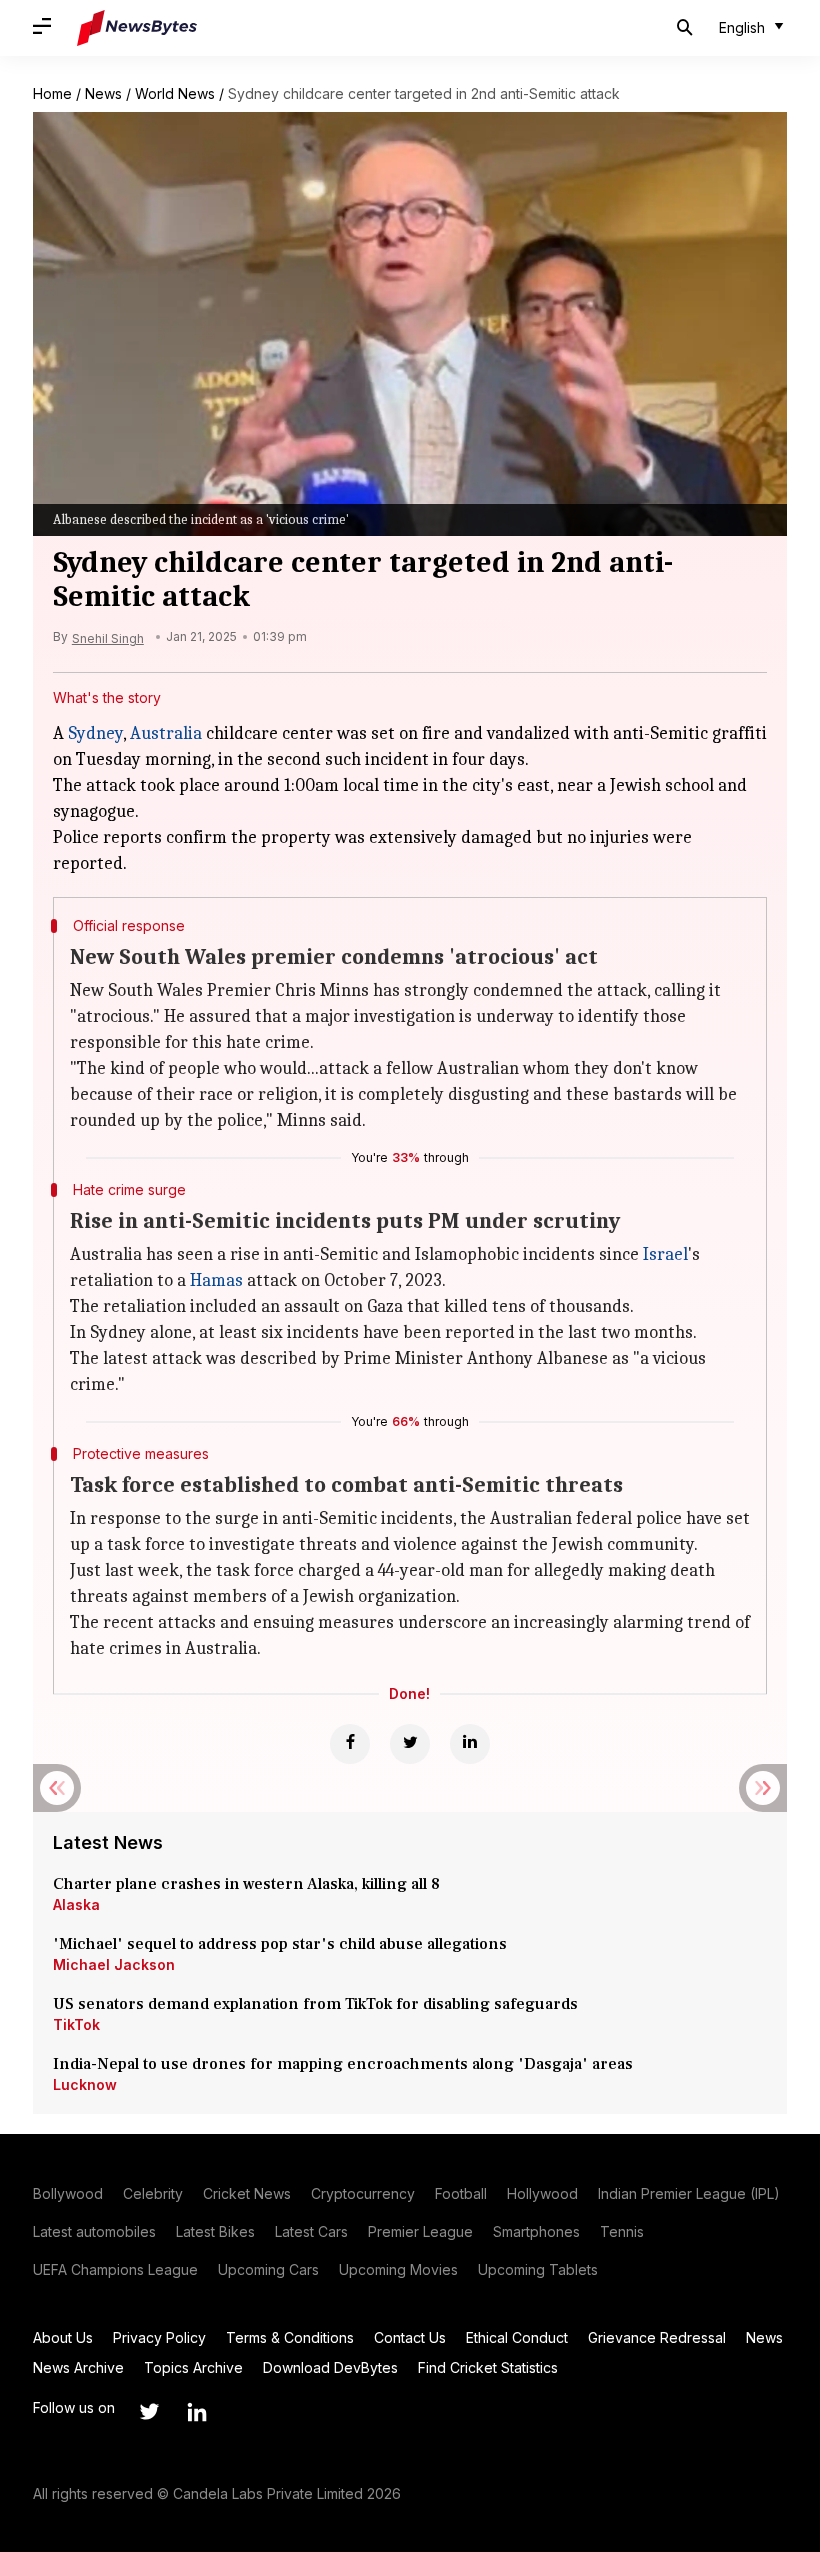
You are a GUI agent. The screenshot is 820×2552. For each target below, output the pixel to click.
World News (175, 93)
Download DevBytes (330, 2367)
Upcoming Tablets (538, 2269)
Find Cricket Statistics (488, 2367)
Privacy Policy (159, 2337)
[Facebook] (350, 1744)
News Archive (78, 2367)
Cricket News (247, 2193)
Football (461, 2193)
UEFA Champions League (115, 2269)
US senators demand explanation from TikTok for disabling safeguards (315, 2004)
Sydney (95, 733)
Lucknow (85, 2084)
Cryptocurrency (363, 2193)
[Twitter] (410, 1744)
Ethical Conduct (517, 2337)
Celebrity (153, 2193)
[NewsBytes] (137, 28)
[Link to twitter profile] (149, 2412)
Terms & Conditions (290, 2337)
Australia (166, 733)
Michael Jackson (114, 1964)
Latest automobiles (94, 2231)
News (103, 93)
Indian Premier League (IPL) (689, 2193)
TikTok (76, 2024)
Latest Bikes (215, 2231)
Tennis (622, 2231)
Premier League (420, 2231)
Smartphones (536, 2231)
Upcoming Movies (398, 2269)
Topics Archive (193, 2367)
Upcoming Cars (268, 2269)
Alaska (76, 1904)
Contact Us (410, 2337)
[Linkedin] (470, 1744)
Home (52, 93)
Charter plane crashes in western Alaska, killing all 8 (248, 1884)
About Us (63, 2337)
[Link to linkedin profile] (197, 2412)
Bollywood (68, 2193)
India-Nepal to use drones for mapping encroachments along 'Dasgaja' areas (343, 2064)
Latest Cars (311, 2231)
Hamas (216, 1280)
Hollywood (542, 2193)
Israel (665, 1254)
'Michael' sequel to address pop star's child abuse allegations (280, 1944)
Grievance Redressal (657, 2337)
